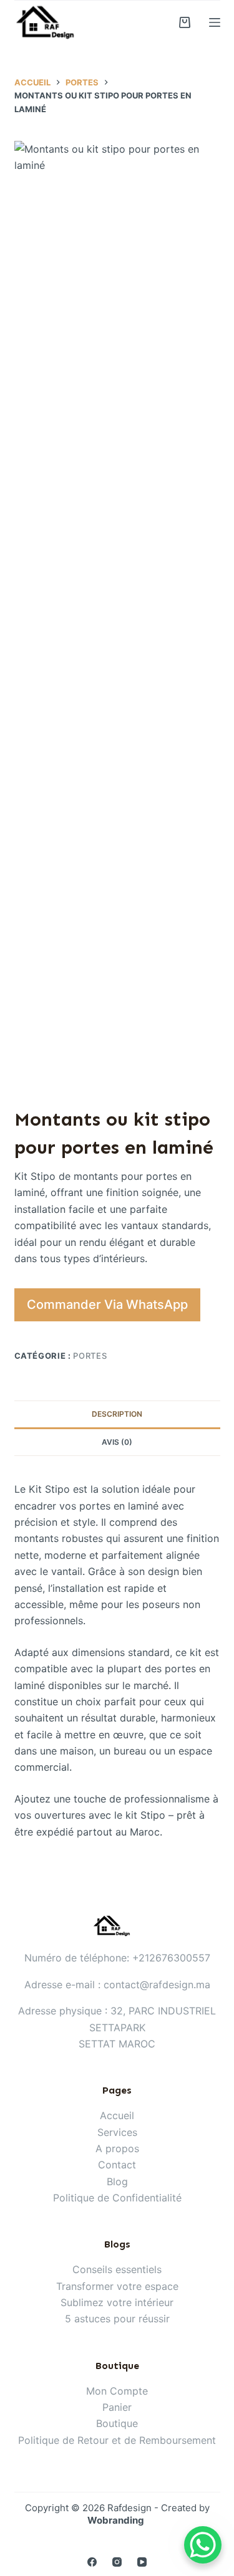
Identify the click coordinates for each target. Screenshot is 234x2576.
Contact (117, 2165)
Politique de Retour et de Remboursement (117, 2440)
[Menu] (215, 22)
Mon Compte (117, 2391)
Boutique (117, 2423)
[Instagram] (117, 2562)
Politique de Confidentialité (117, 2198)
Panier (117, 2407)
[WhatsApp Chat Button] (203, 2545)
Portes (90, 1356)
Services (117, 2132)
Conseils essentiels (117, 2269)
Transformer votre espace (117, 2286)
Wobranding (116, 2520)
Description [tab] (117, 1414)
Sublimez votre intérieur (117, 2302)
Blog (117, 2181)
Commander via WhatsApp (107, 1305)
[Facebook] (92, 2562)
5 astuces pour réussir (117, 2319)
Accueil (117, 2115)
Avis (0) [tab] (117, 1442)
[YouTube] (142, 2562)
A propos (117, 2148)
